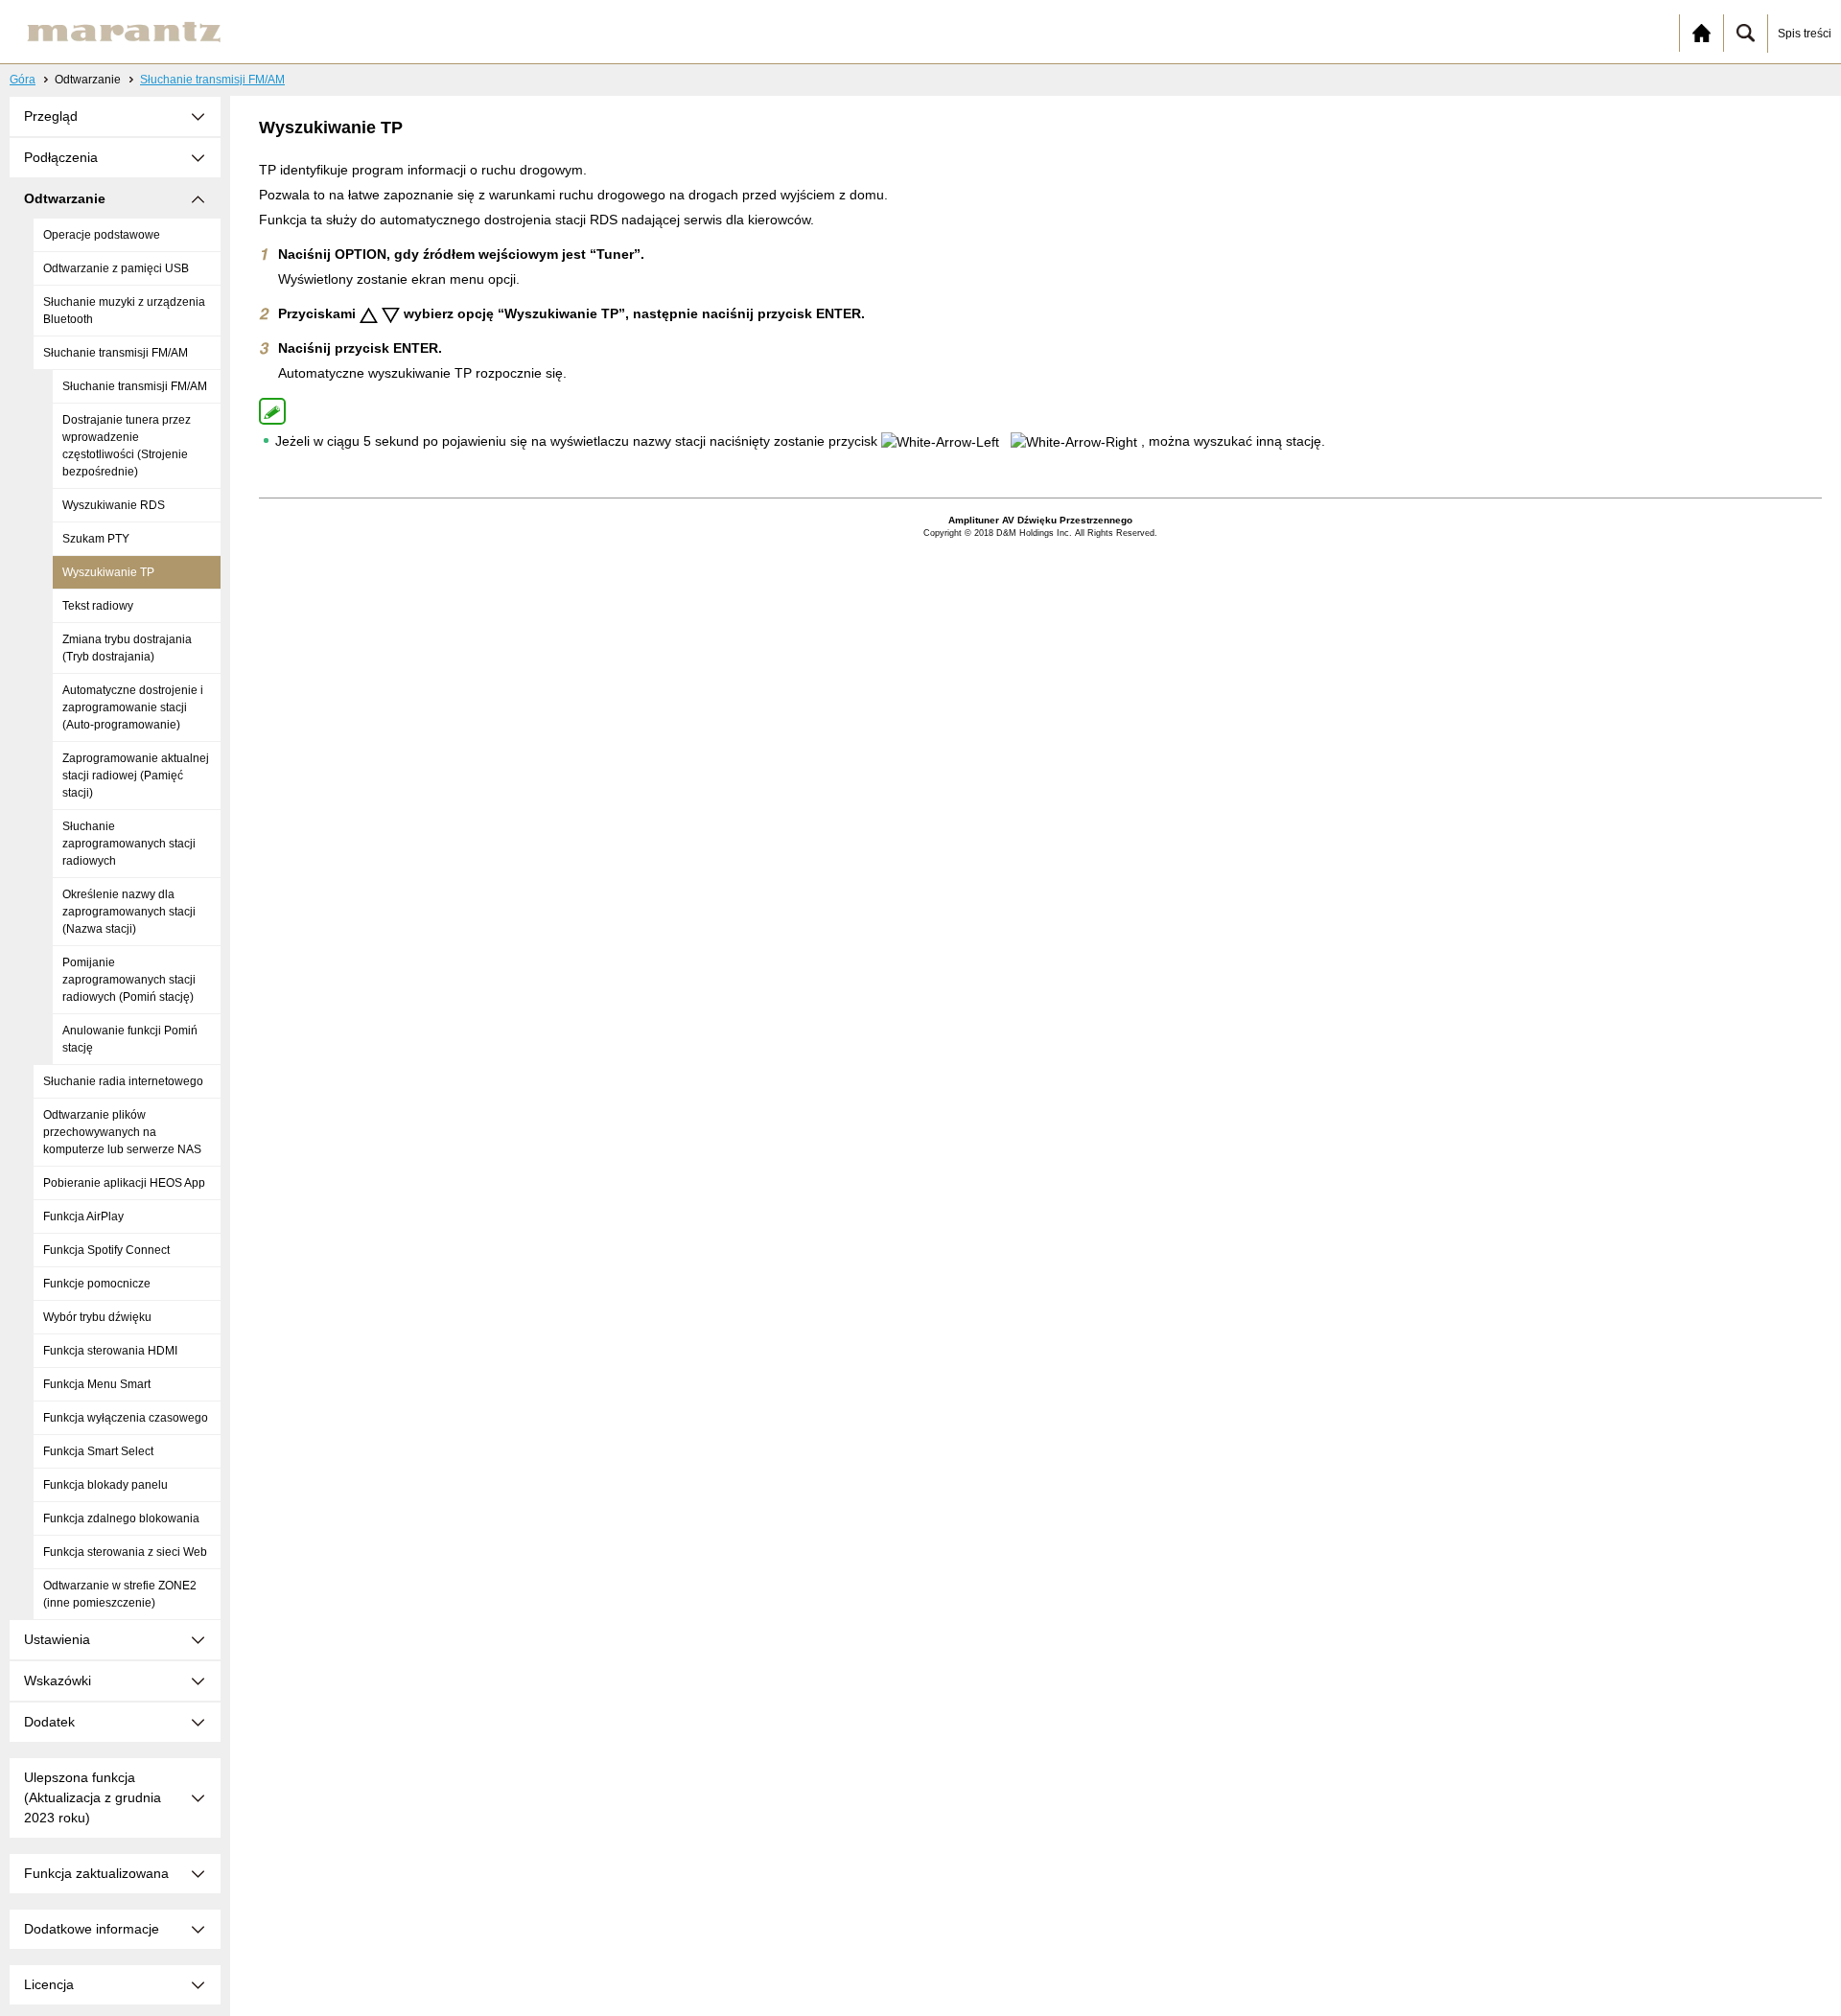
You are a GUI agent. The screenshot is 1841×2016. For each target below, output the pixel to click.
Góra (23, 80)
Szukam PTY (96, 539)
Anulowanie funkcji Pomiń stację (130, 1039)
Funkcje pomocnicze (97, 1284)
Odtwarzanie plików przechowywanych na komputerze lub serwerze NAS (122, 1132)
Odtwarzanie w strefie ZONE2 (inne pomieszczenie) (120, 1594)
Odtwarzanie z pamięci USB (116, 268)
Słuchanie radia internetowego (123, 1081)
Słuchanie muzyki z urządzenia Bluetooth (124, 311)
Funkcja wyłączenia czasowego (126, 1418)
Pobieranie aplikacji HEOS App (124, 1183)
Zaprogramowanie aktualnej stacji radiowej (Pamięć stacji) (136, 776)
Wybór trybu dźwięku (97, 1317)
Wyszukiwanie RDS (114, 505)
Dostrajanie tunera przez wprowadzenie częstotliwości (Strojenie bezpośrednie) (127, 446)
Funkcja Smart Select (98, 1451)
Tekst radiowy (98, 606)
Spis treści (1805, 34)
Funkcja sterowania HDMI (110, 1351)
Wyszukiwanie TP (108, 572)
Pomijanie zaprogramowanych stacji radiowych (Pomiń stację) (129, 980)
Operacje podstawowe (102, 235)
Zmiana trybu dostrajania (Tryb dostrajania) (127, 648)
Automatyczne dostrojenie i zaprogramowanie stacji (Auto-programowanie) (133, 707)
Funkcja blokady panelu (105, 1485)
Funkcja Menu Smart (97, 1384)
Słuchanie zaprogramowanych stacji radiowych (129, 844)
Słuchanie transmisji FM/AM (212, 80)
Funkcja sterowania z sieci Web (125, 1552)
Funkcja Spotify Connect (106, 1250)
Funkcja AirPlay (83, 1217)
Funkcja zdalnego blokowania (121, 1518)
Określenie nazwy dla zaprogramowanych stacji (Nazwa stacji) (129, 912)
